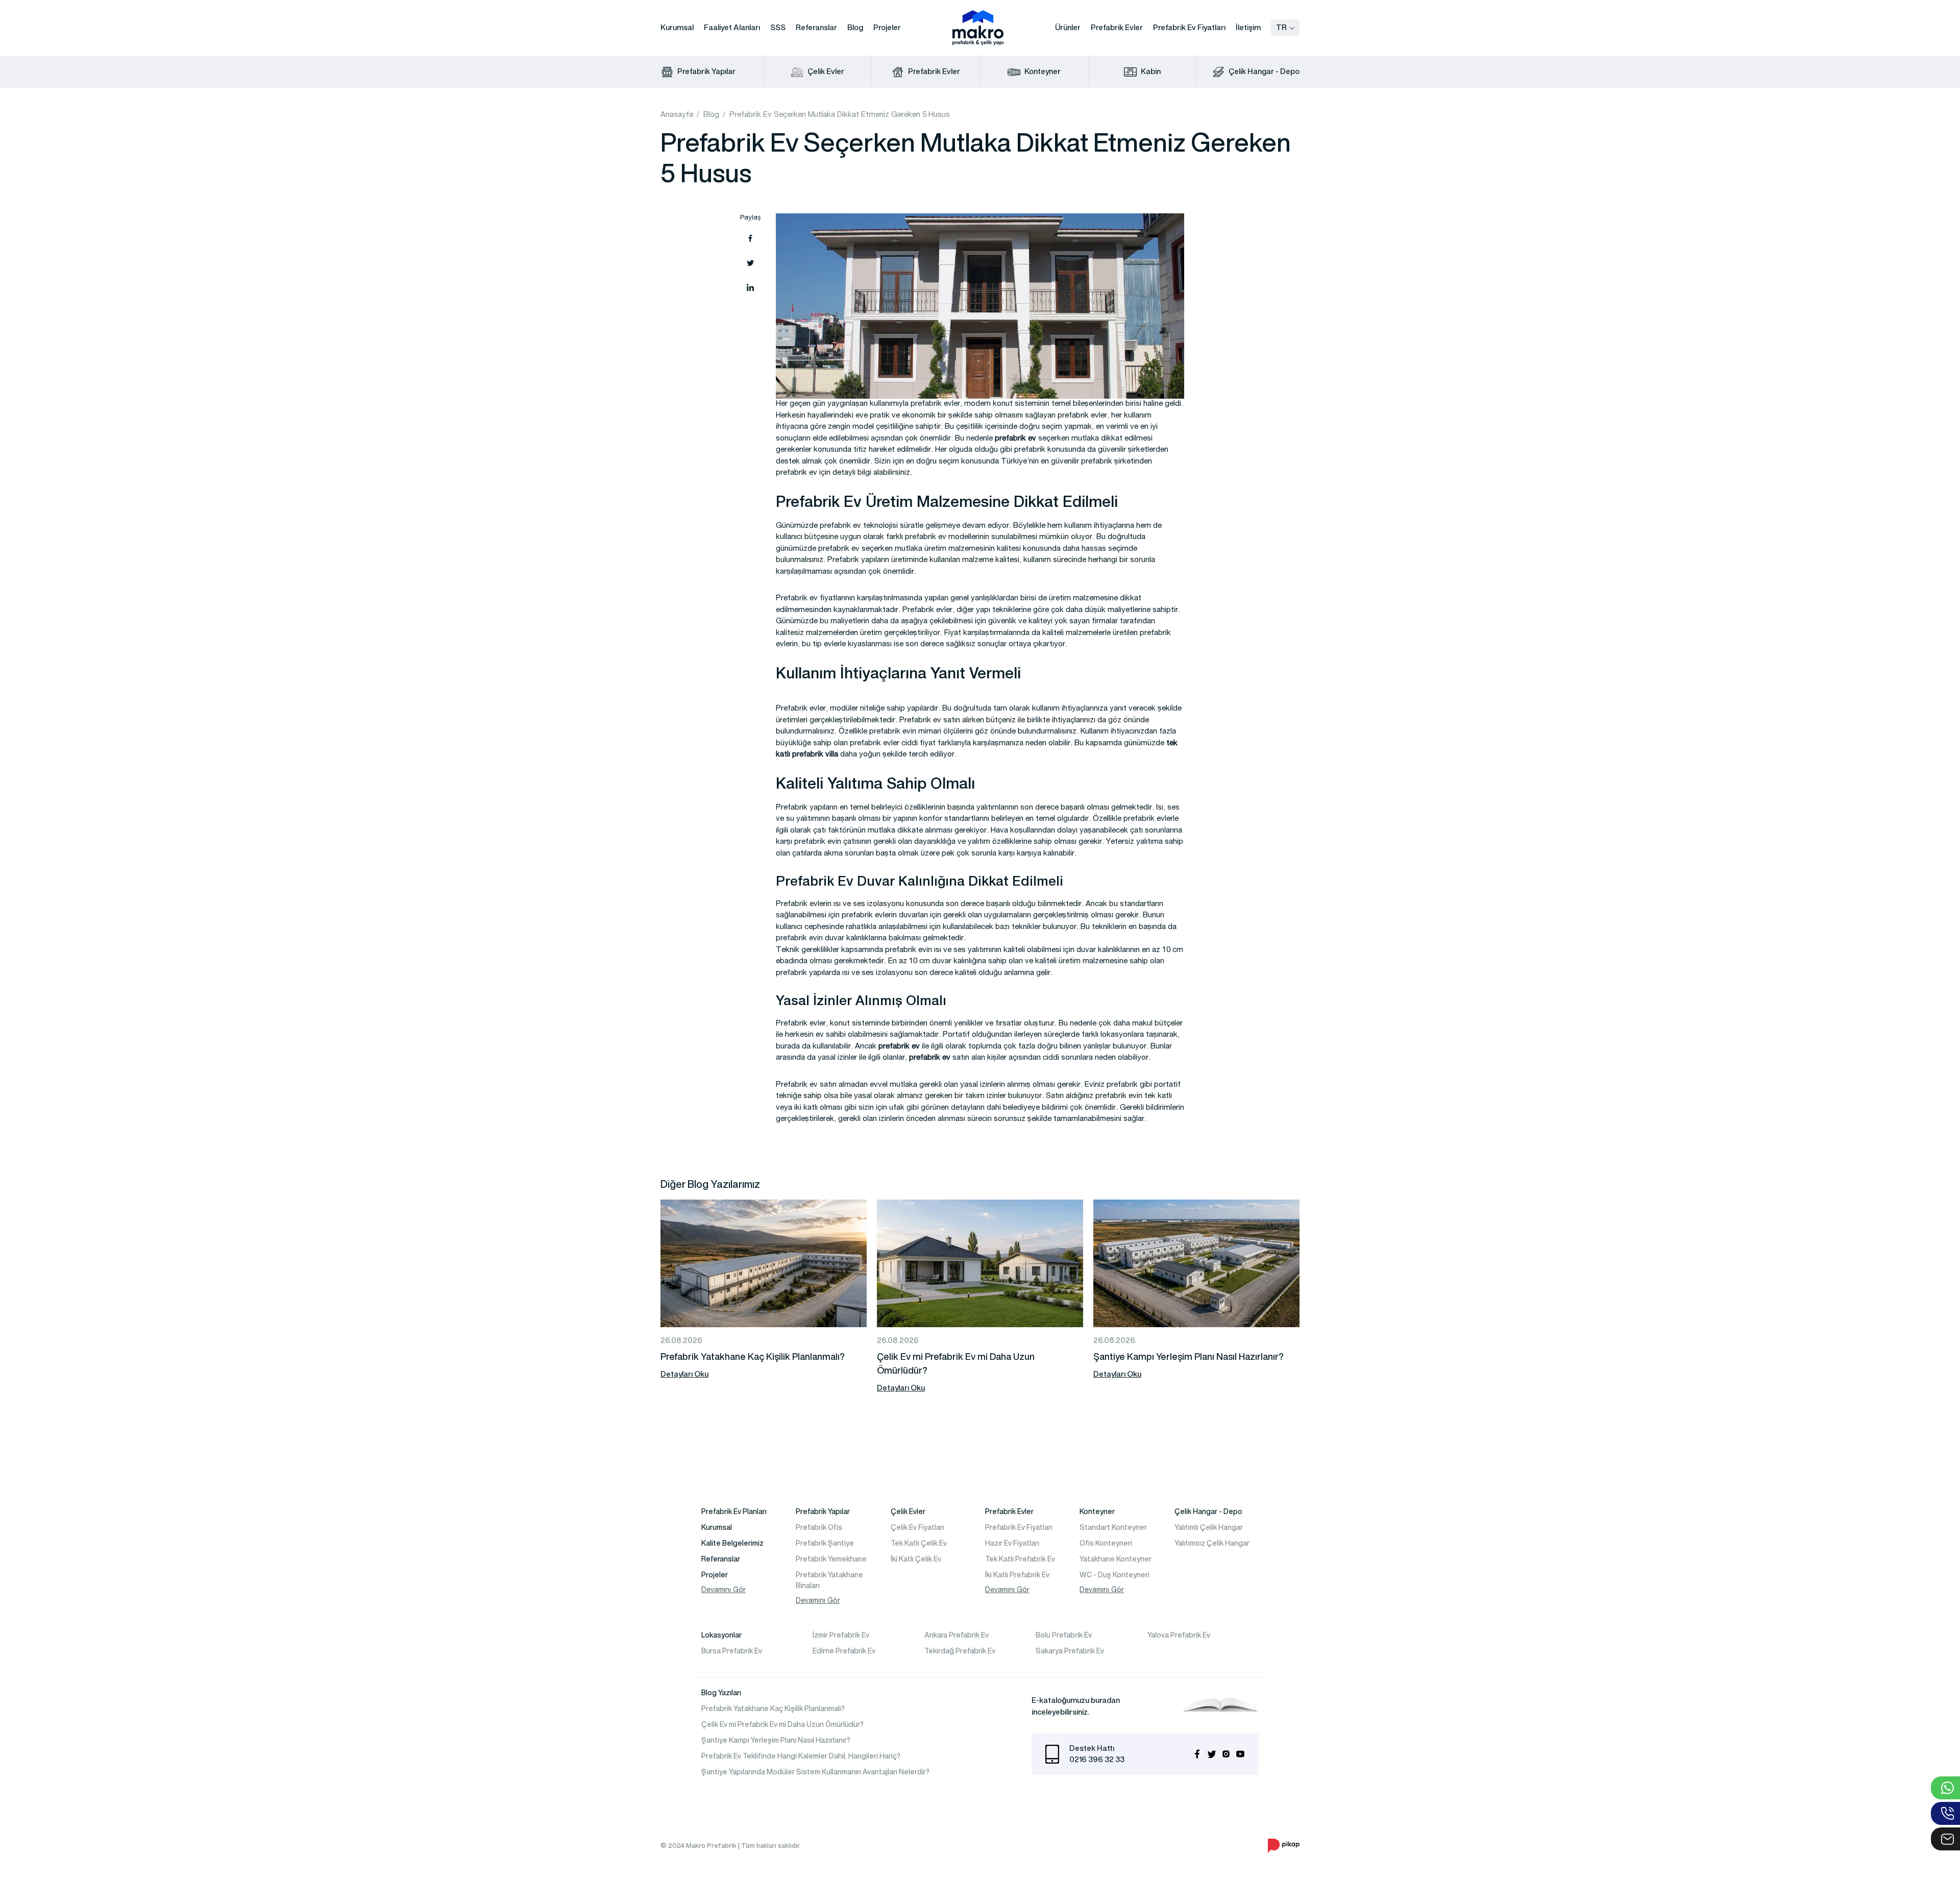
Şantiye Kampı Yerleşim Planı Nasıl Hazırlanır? (776, 1740)
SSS (778, 27)
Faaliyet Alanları (732, 27)
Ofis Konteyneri (1106, 1543)
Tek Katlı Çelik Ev (919, 1543)
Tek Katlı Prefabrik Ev (1020, 1559)
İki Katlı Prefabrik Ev (1017, 1575)
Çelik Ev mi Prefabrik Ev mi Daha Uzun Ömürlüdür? (782, 1724)
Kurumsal (677, 27)
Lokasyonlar (721, 1635)
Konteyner (1042, 71)
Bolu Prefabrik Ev (1064, 1635)
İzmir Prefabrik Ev (841, 1635)
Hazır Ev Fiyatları (1012, 1543)
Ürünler (1068, 27)
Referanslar (816, 27)
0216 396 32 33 (1097, 1759)
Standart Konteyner (1113, 1527)
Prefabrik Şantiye (825, 1543)
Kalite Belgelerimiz (732, 1543)
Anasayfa (677, 115)
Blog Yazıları (721, 1693)
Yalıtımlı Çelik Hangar (1209, 1527)
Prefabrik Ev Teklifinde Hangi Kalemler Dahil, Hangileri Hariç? (801, 1756)
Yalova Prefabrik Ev (1179, 1635)
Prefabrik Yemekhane (831, 1559)
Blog (855, 27)
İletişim (1248, 27)
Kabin (1150, 71)
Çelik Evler (825, 71)
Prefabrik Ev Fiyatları (1189, 27)
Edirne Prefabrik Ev (844, 1651)
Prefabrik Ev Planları (734, 1511)
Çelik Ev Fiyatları (917, 1527)
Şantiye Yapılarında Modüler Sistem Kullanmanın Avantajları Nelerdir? (815, 1772)
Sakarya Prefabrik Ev (1070, 1651)
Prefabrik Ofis (819, 1527)
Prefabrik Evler (1117, 27)
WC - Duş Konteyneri (1114, 1575)
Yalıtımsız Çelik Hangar (1212, 1543)
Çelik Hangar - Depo (1263, 71)
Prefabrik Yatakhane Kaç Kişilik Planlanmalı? (773, 1708)
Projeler (887, 27)
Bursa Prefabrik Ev (732, 1651)
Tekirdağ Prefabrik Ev (960, 1651)
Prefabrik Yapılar (706, 71)
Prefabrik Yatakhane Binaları (829, 1580)
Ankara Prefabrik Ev (957, 1635)
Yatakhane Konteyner (1116, 1559)
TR (1281, 27)
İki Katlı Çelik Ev (916, 1559)
